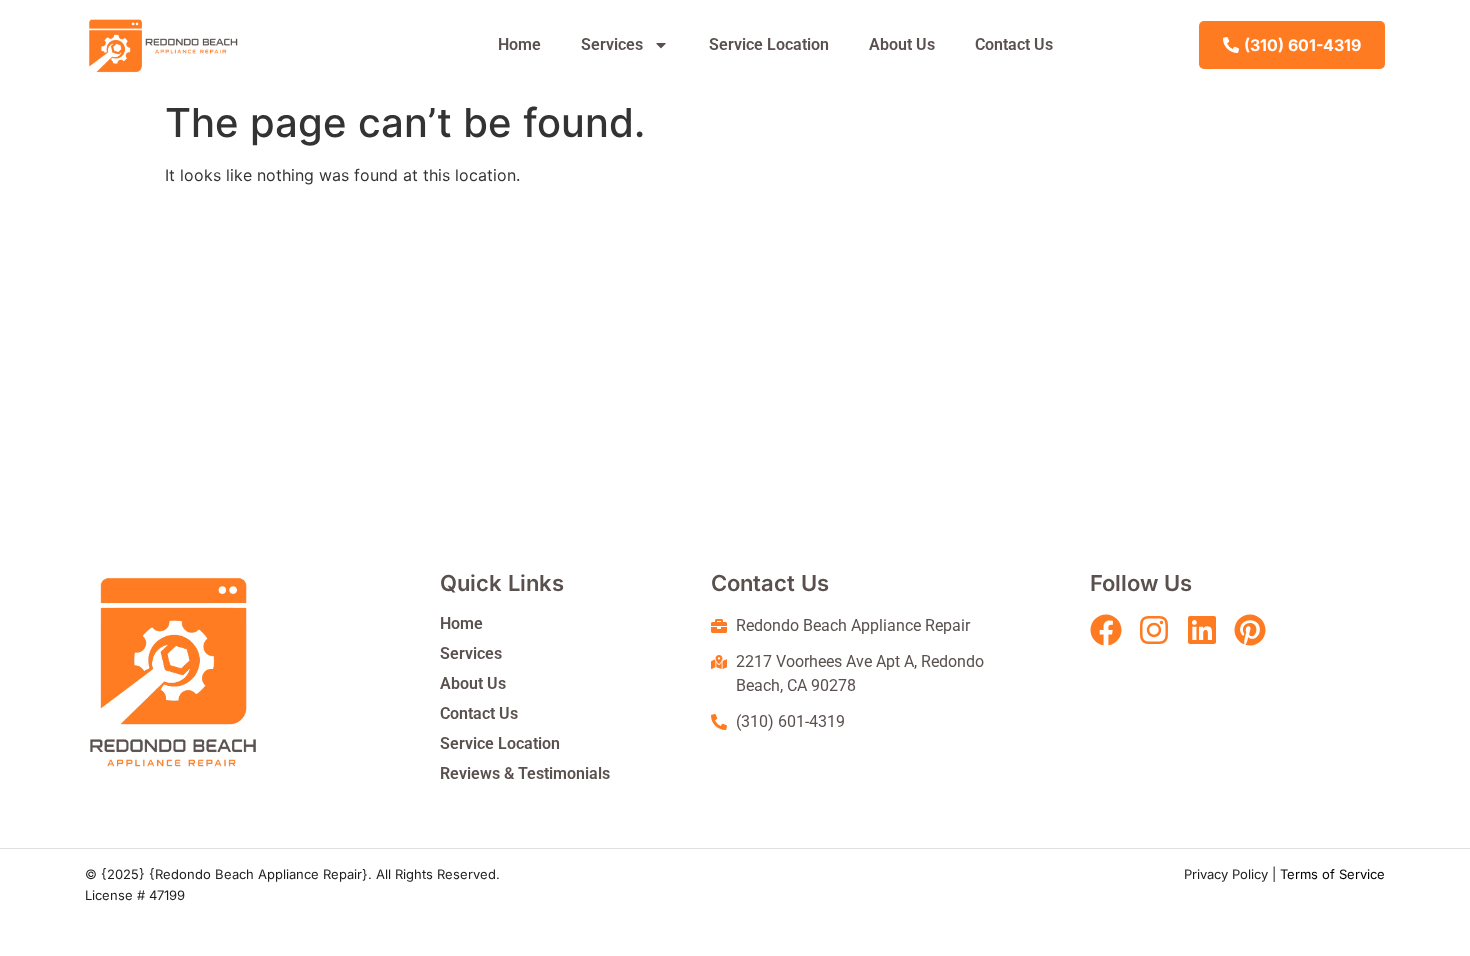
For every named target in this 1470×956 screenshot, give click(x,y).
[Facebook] (1106, 630)
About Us (902, 44)
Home (519, 44)
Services (612, 44)
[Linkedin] (1202, 630)
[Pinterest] (1250, 630)
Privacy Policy (1226, 874)
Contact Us (1014, 44)
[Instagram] (1154, 630)
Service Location (769, 44)
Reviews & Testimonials (525, 773)
